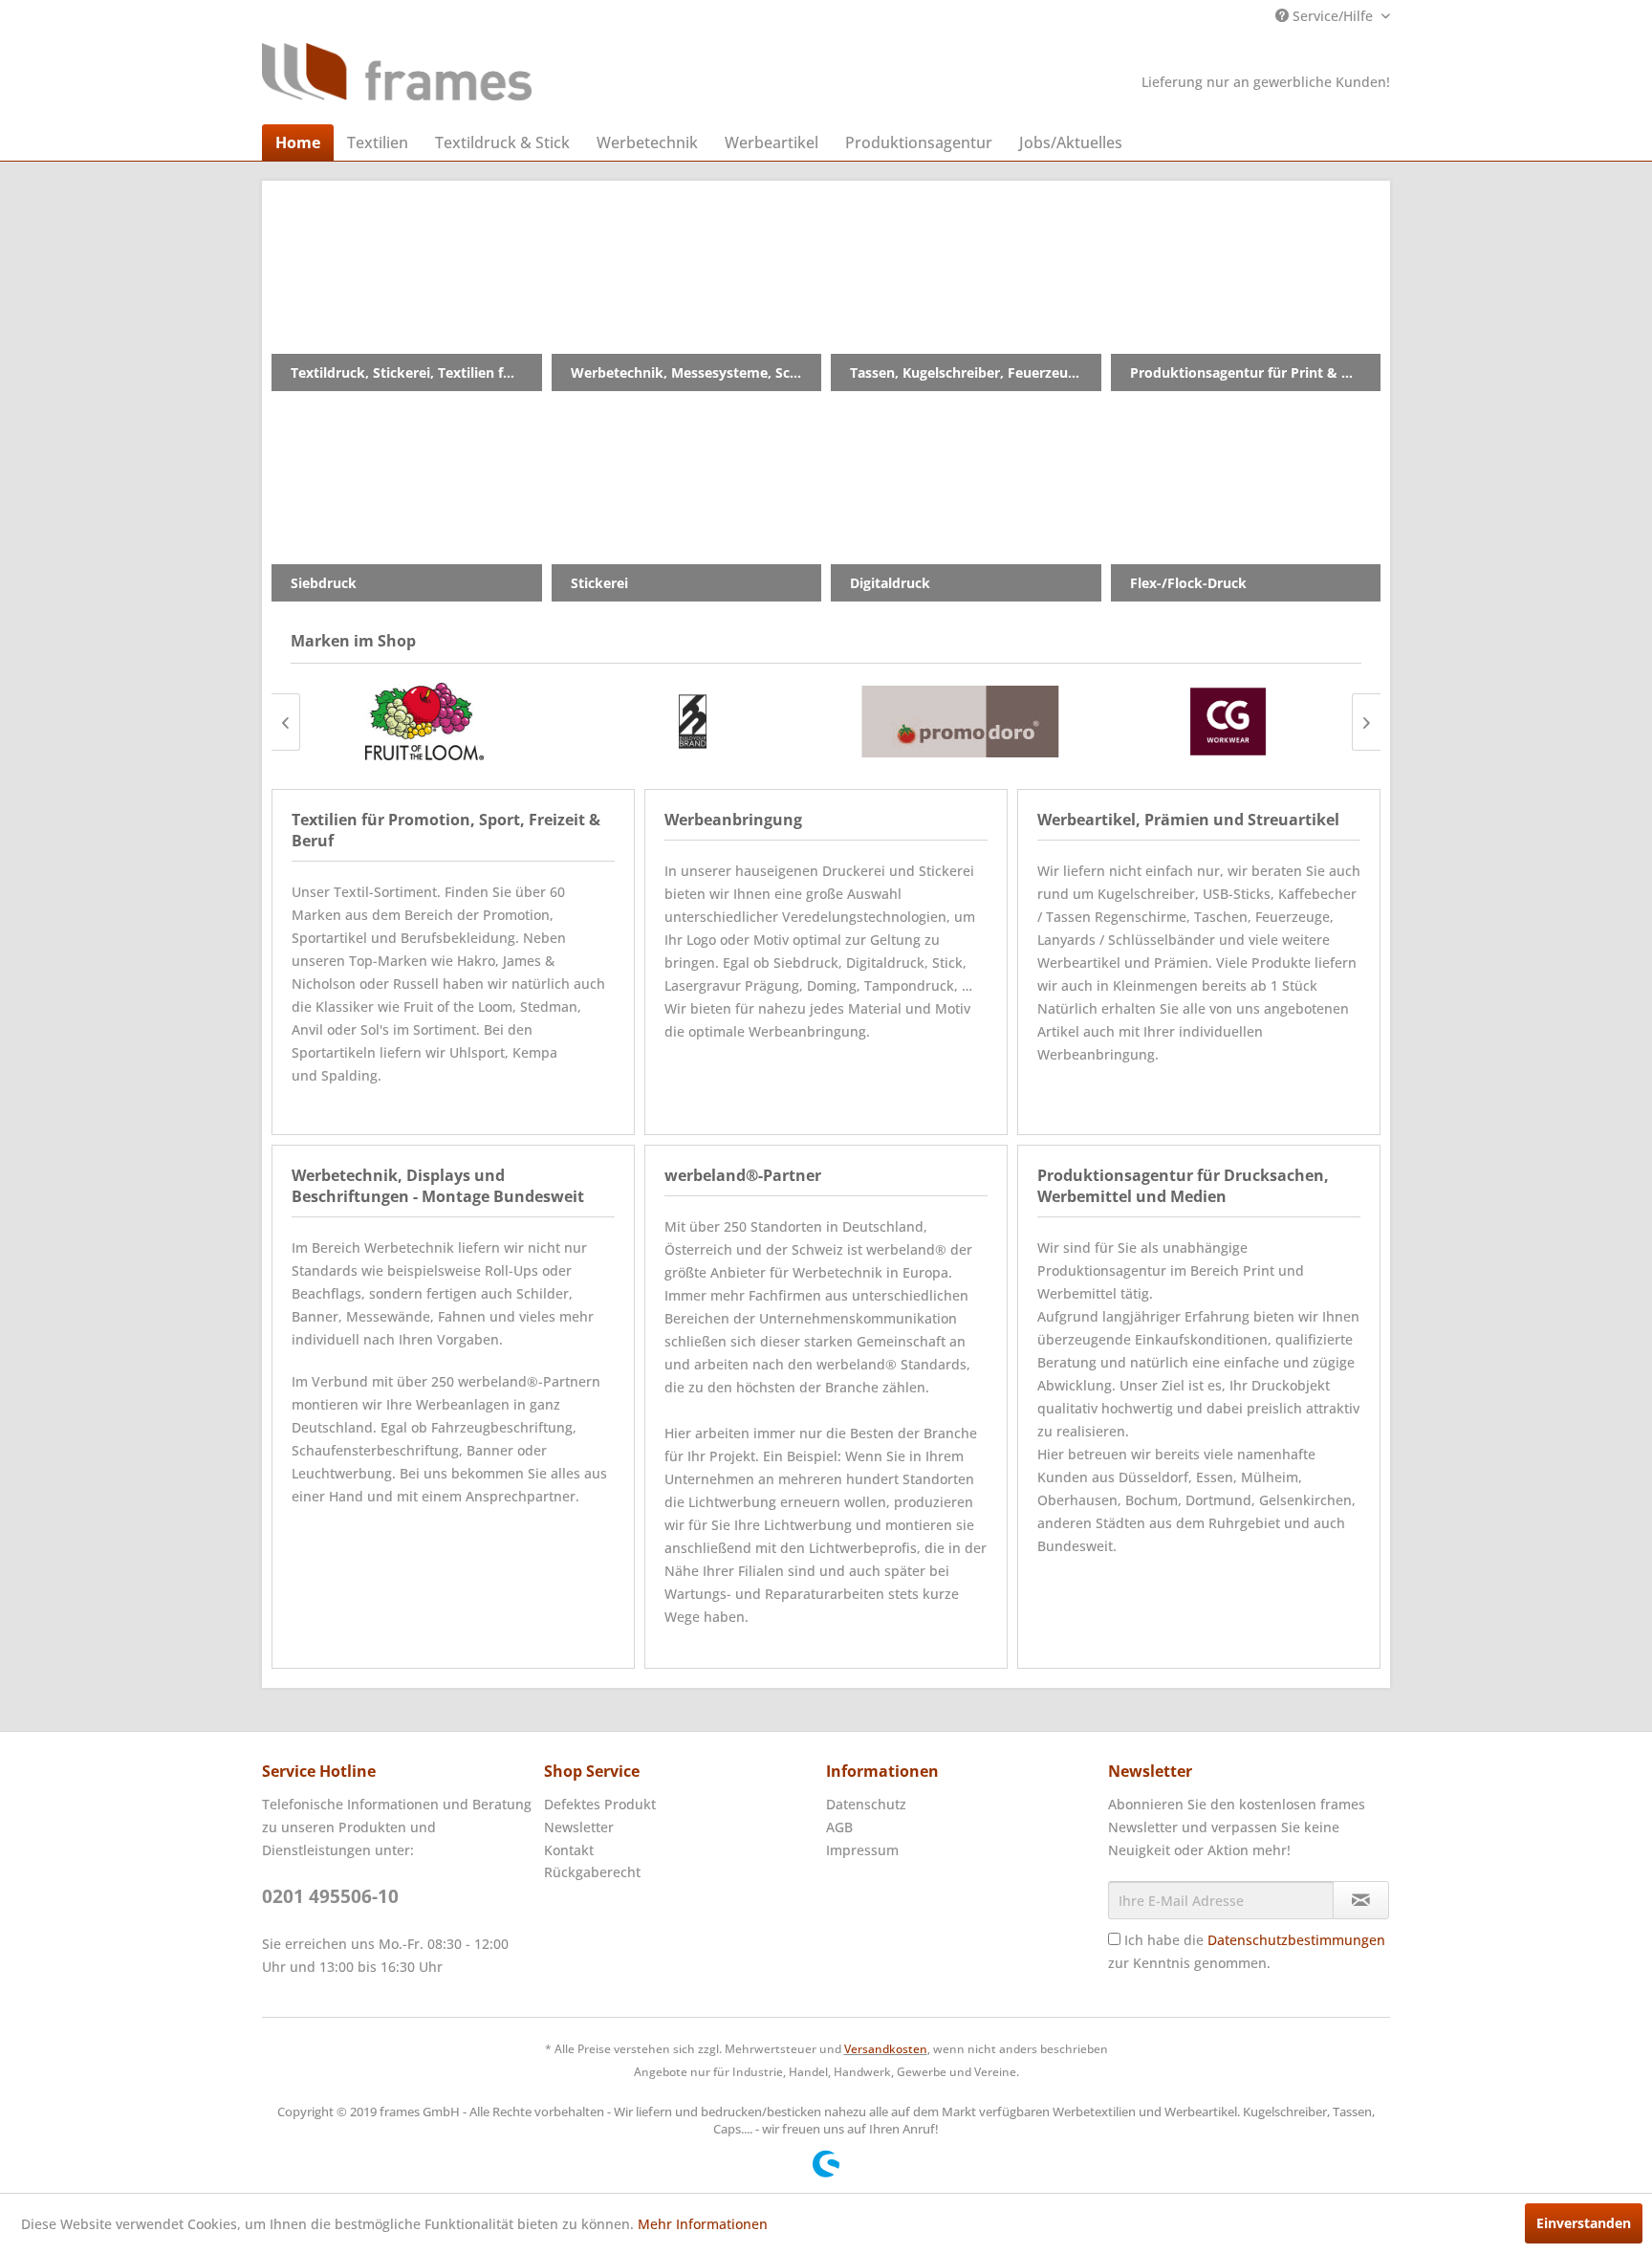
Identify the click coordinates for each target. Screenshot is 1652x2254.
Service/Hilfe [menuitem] (1333, 16)
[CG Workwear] (1228, 722)
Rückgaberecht (592, 1872)
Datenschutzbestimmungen (1296, 1940)
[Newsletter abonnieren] (1361, 1900)
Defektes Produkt (600, 1804)
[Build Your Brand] (692, 722)
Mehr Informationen (703, 2224)
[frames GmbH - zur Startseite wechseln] (397, 72)
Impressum (862, 1850)
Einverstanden (1584, 2223)
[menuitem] (298, 142)
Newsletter (579, 1827)
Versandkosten (886, 2049)
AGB (839, 1827)
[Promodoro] (960, 722)
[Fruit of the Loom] (424, 722)
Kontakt (569, 1850)
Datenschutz (866, 1804)
